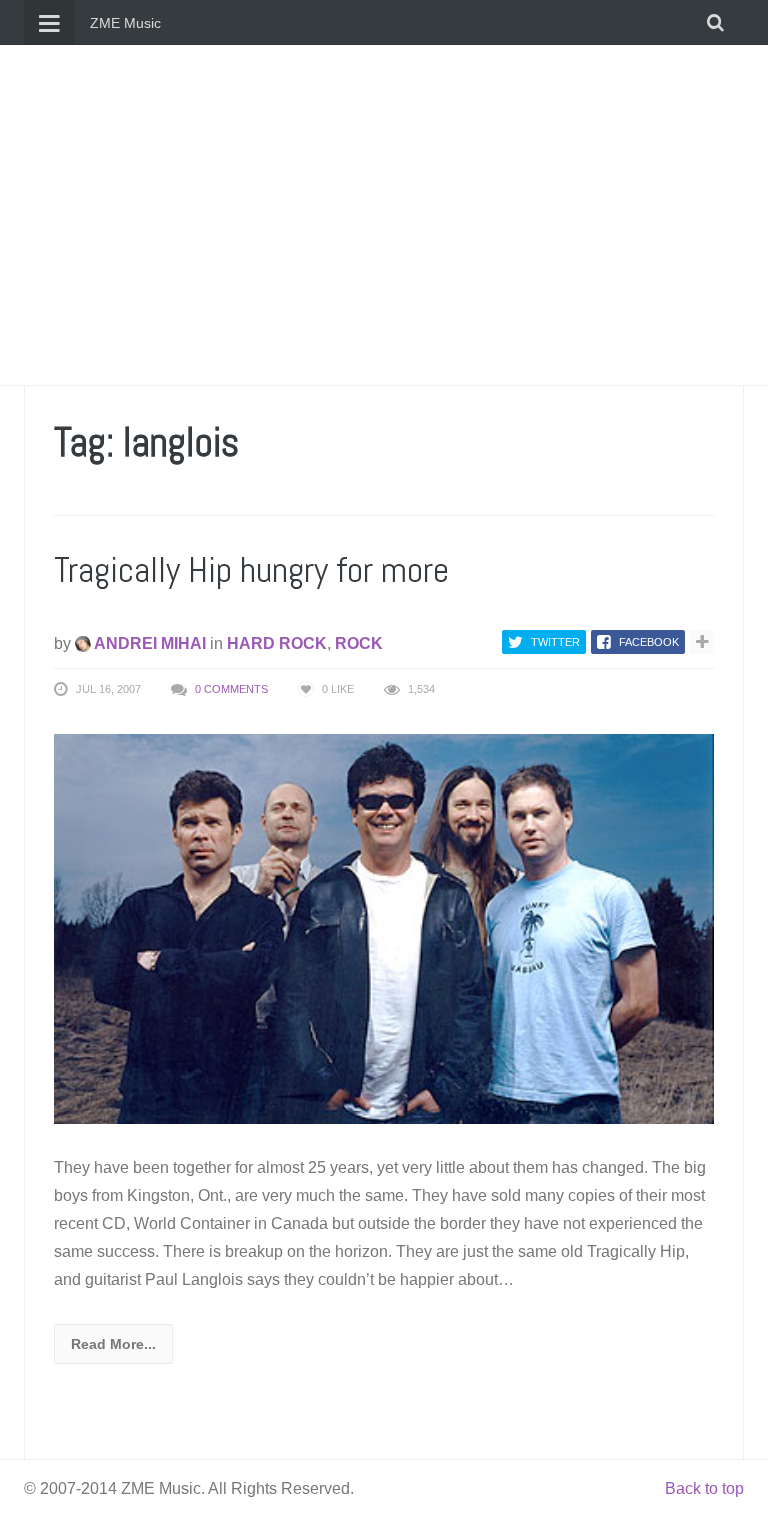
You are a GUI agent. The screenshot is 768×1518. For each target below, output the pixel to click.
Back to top (704, 1488)
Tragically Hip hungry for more (251, 570)
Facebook (649, 642)
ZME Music (125, 23)
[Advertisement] (384, 215)
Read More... (113, 1344)
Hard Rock (277, 643)
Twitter (555, 642)
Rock (359, 643)
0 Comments (231, 689)
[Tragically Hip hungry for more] (384, 927)
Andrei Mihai (148, 643)
